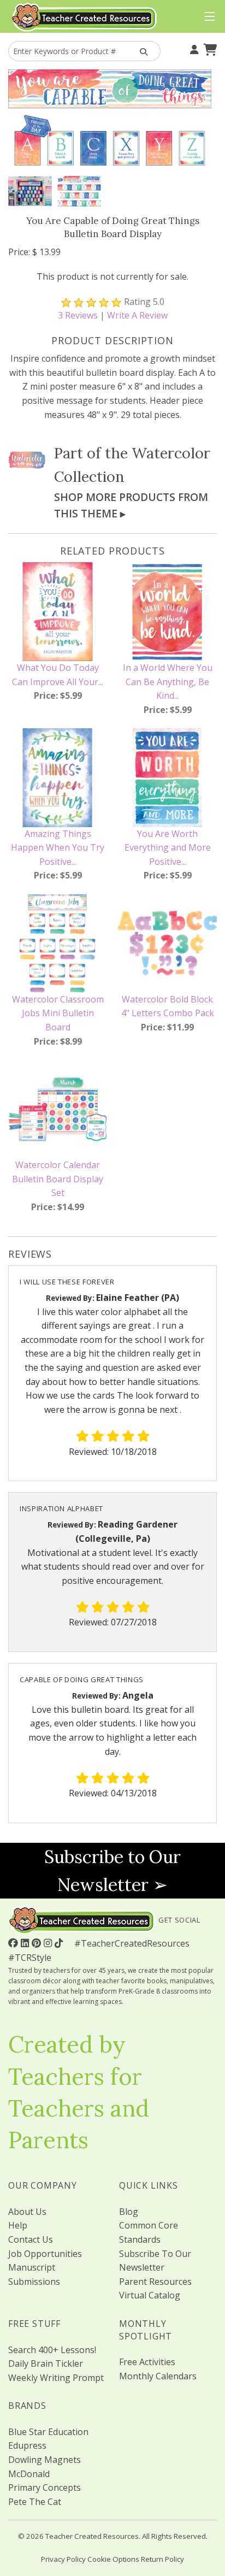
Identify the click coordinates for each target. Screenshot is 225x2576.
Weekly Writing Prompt (56, 2378)
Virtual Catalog (150, 2295)
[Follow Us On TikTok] (60, 1943)
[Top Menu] (207, 17)
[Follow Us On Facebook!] (14, 1943)
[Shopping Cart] (209, 49)
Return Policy (162, 2559)
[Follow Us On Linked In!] (26, 1943)
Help (18, 2225)
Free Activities (147, 2362)
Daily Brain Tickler (46, 2363)
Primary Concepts (45, 2487)
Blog (129, 2212)
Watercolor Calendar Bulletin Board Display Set (58, 1179)
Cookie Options (113, 2559)
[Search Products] (141, 51)
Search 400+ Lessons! (52, 2350)
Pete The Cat (35, 2502)
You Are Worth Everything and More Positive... (168, 848)
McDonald (29, 2474)
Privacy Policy (63, 2559)
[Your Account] (193, 49)
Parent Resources (155, 2282)
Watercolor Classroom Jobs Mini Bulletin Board (58, 1013)
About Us (27, 2212)
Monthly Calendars (158, 2376)
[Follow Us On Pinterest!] (38, 1943)
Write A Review (137, 315)
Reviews (78, 315)
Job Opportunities (45, 2254)
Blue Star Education (48, 2432)
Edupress (27, 2445)
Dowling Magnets (45, 2460)
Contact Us (31, 2239)
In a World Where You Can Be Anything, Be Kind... (168, 682)
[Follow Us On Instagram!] (49, 1943)
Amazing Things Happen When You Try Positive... (58, 848)
